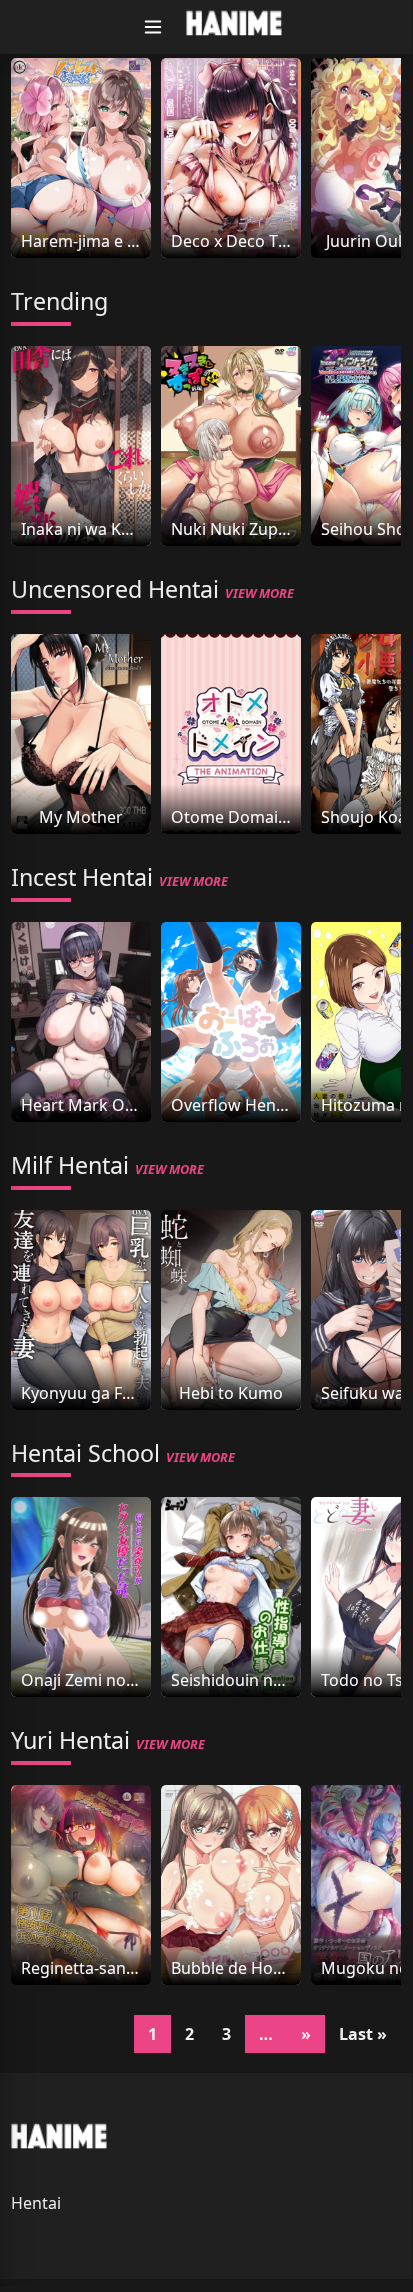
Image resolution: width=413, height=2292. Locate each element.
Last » (363, 2034)
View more (259, 593)
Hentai (36, 2203)
